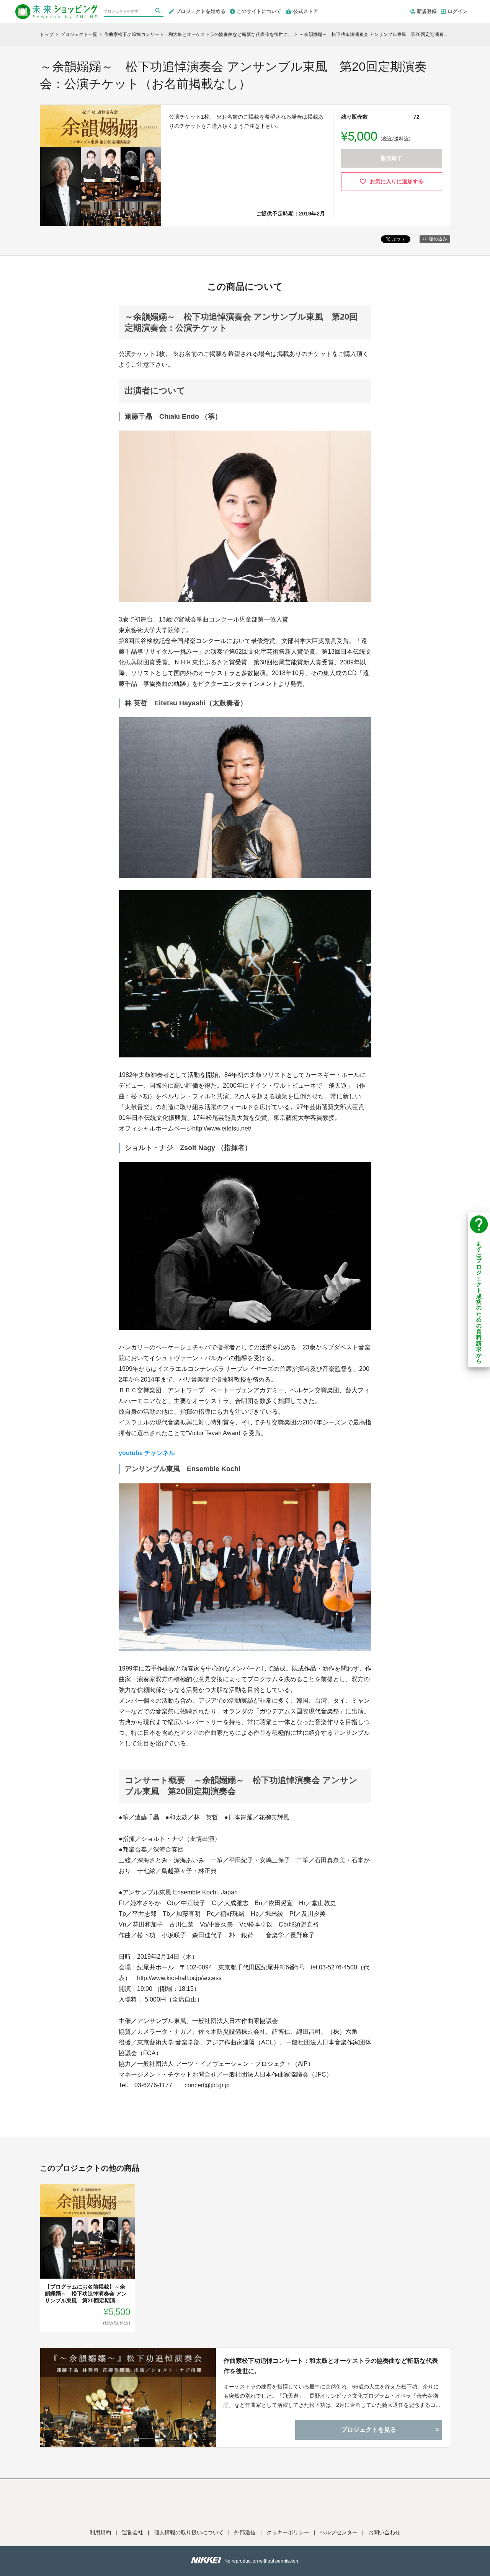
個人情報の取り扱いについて (189, 2532)
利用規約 (100, 2532)
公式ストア (306, 11)
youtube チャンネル (147, 1453)
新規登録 (427, 11)
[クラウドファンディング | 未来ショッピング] (56, 8)
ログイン (457, 11)
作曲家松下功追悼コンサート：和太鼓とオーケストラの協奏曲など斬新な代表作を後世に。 (331, 2366)
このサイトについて (259, 11)
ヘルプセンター (339, 2532)
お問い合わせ (384, 2532)
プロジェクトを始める (201, 11)
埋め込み (438, 239)
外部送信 (245, 2532)
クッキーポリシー (288, 2532)
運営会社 (132, 2532)
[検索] (159, 12)
